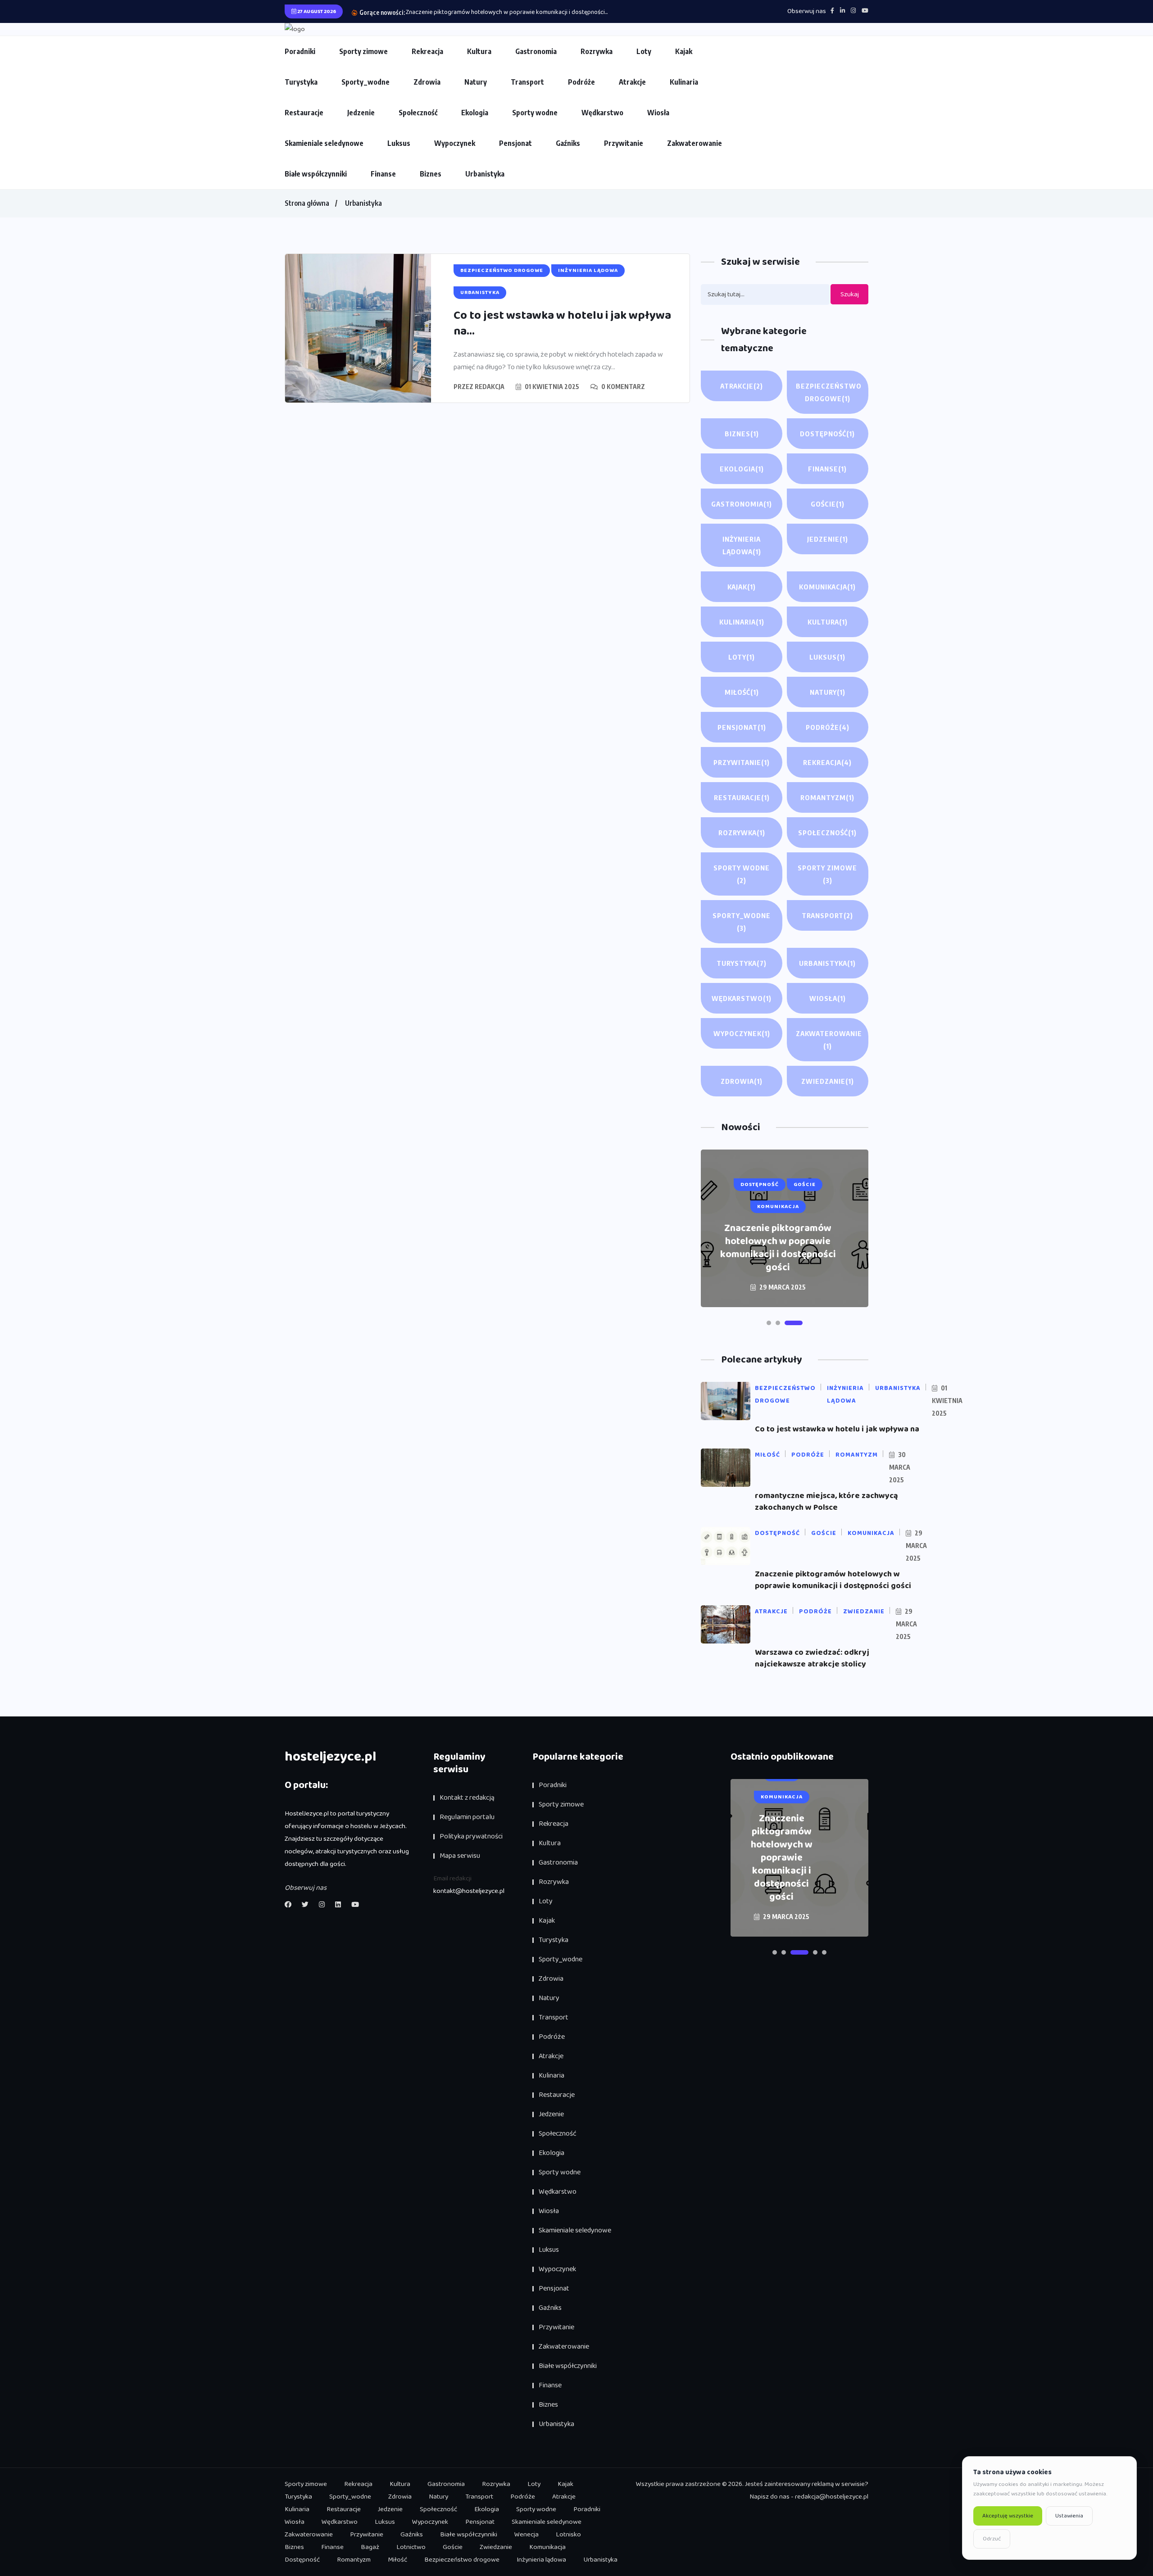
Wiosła (658, 113)
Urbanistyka (485, 174)
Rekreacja (427, 51)
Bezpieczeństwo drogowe (829, 392)
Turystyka (301, 82)
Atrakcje (632, 82)
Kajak (684, 51)
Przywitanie (624, 143)
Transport (527, 82)
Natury (476, 82)
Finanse (383, 174)
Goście (828, 504)
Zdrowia (427, 82)
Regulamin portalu (467, 1817)
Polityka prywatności (471, 1836)
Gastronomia (536, 51)
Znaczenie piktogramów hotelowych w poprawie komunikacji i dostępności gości (833, 1580)
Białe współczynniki (316, 174)
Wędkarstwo (602, 113)
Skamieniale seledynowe (324, 143)
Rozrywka (597, 51)
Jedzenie (361, 113)
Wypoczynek (455, 143)
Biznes (431, 174)
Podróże (581, 82)
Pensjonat (515, 143)
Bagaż (370, 2547)
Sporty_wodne (365, 82)
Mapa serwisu (460, 1856)
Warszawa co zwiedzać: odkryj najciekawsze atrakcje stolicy (486, 12)
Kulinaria (684, 82)
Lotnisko (568, 2535)
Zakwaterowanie (695, 143)
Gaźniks (568, 143)
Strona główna (307, 203)
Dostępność (827, 434)
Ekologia (475, 113)
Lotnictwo (411, 2547)
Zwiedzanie (828, 1081)
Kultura (479, 51)
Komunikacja (827, 587)
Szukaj (850, 294)
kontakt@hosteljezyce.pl (469, 1891)
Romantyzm (827, 797)
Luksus (399, 143)
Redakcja (490, 387)
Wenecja (527, 2535)
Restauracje (304, 113)
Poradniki (300, 51)
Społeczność (418, 113)
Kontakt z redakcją (467, 1798)
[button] (776, 1323)
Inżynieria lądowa (742, 545)
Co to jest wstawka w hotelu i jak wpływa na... (562, 324)
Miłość (742, 692)
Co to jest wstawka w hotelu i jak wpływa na (837, 1429)
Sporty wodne (535, 113)
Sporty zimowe (363, 51)
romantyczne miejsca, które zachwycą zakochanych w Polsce (826, 1502)
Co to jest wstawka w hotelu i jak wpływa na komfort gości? (778, 1255)
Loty (644, 51)
